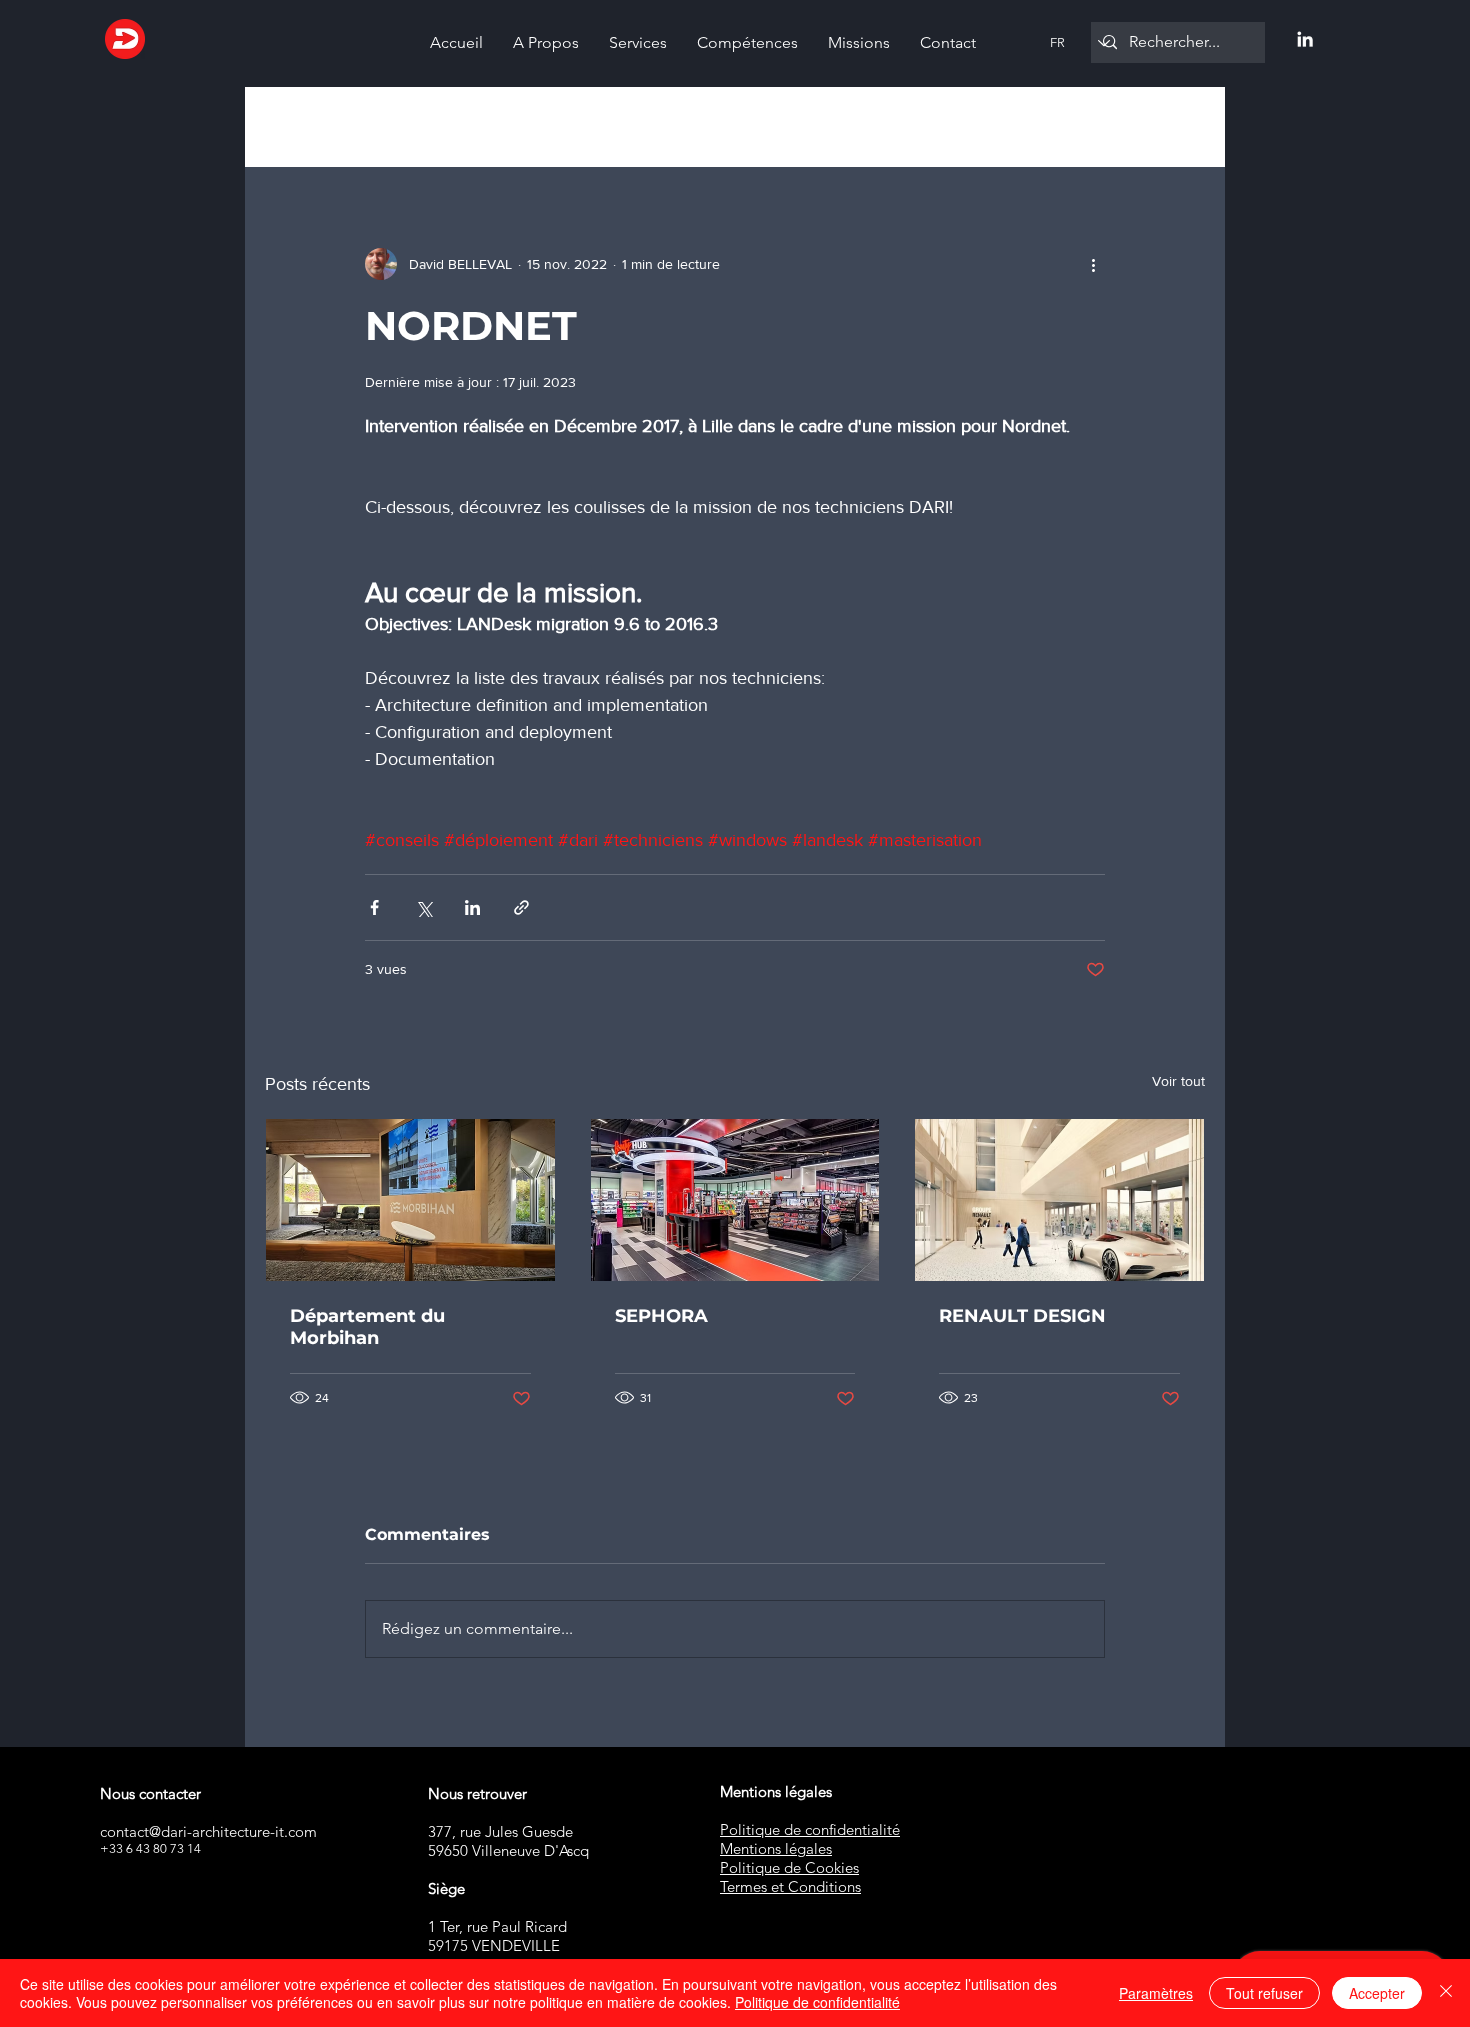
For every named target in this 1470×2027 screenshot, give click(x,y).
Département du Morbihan (367, 1327)
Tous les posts (310, 127)
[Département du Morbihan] (410, 1200)
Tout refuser (1264, 1993)
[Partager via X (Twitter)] (423, 907)
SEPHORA (661, 1316)
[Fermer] (1446, 1993)
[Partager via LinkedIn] (472, 907)
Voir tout (1178, 1081)
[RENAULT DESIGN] (1059, 1200)
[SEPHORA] (735, 1200)
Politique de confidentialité (817, 2002)
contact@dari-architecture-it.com (208, 1831)
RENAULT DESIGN (1022, 1316)
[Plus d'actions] (1093, 264)
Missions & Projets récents (482, 127)
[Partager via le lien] (521, 907)
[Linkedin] (1305, 39)
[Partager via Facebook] (374, 907)
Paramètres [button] (1156, 1993)
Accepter (1377, 1993)
